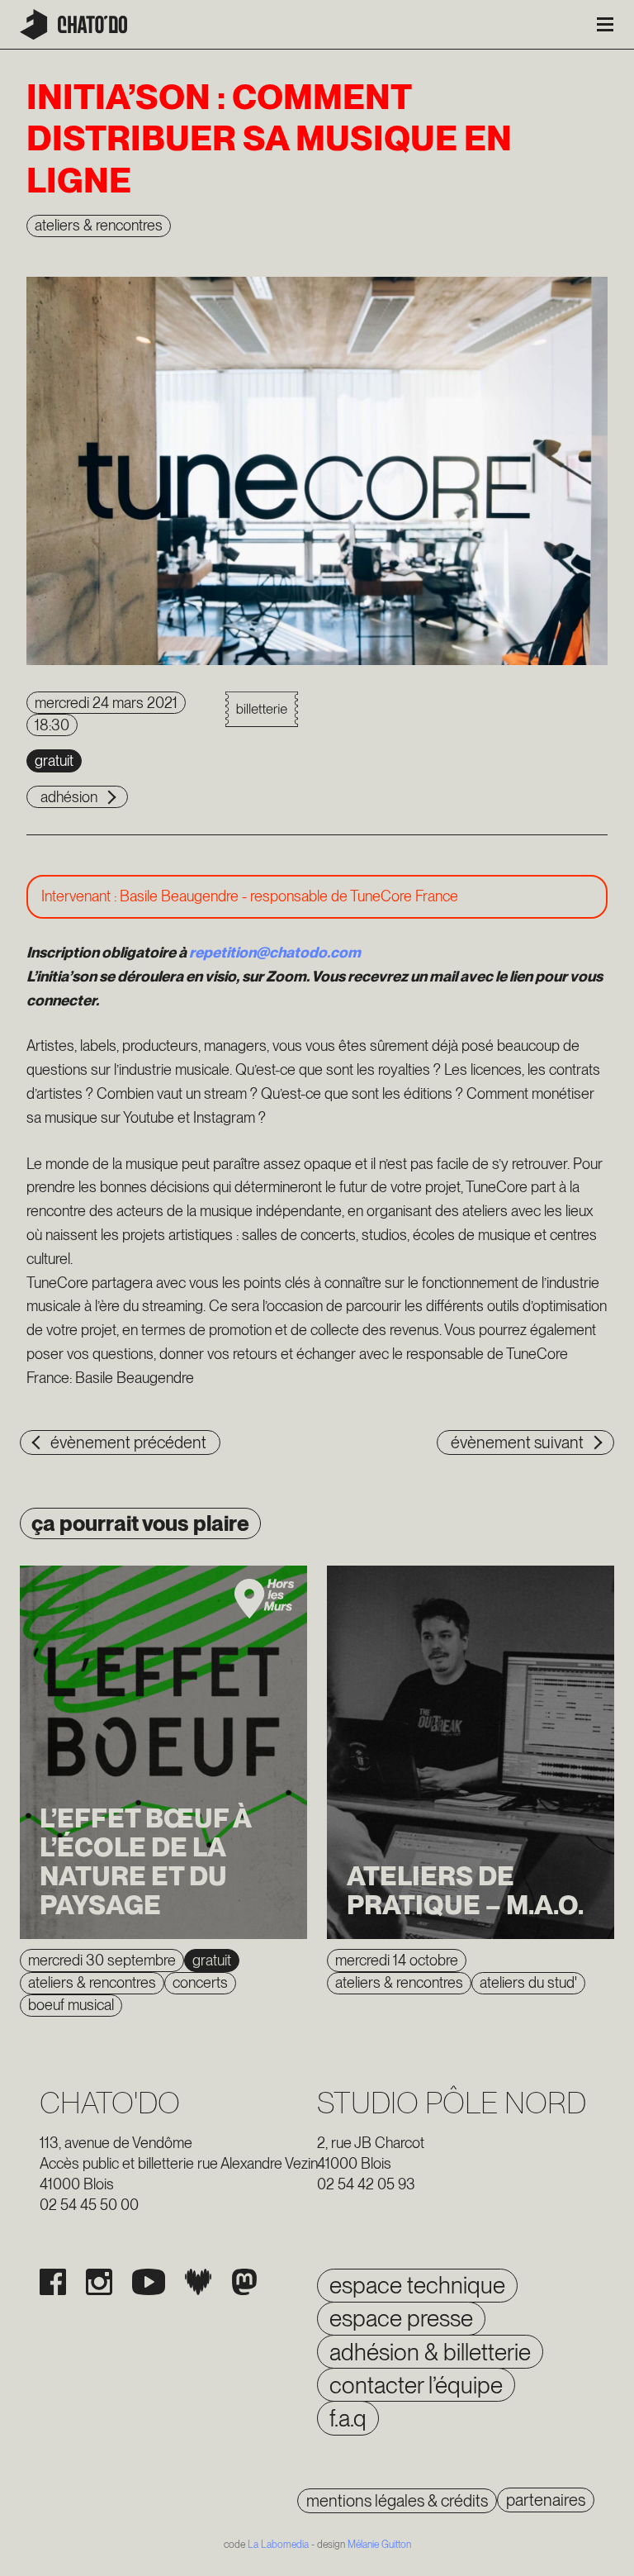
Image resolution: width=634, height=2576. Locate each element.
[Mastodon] (244, 2282)
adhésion (69, 797)
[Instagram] (99, 2282)
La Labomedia (278, 2545)
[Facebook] (53, 2282)
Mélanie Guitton (379, 2545)
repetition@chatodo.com (275, 952)
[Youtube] (149, 2282)
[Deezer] (198, 2282)
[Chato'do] (73, 24)
